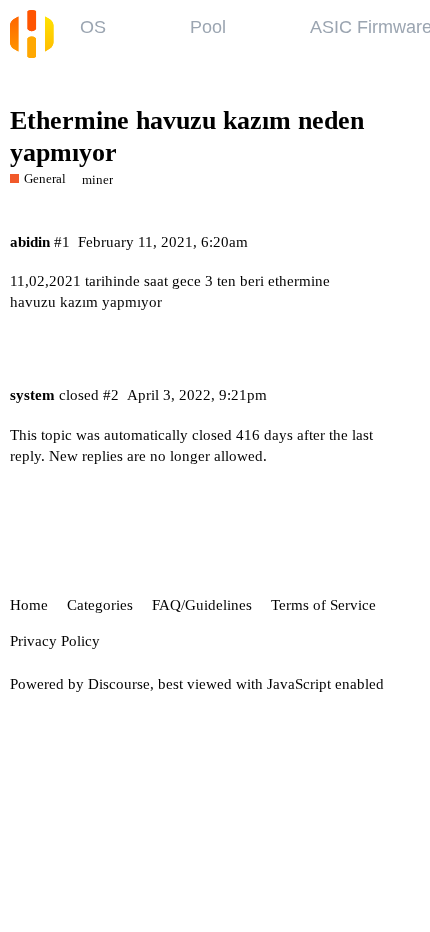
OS (93, 27)
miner (97, 179)
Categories (100, 605)
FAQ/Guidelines (202, 605)
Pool (208, 27)
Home (29, 605)
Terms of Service (323, 605)
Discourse (119, 684)
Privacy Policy (55, 641)
